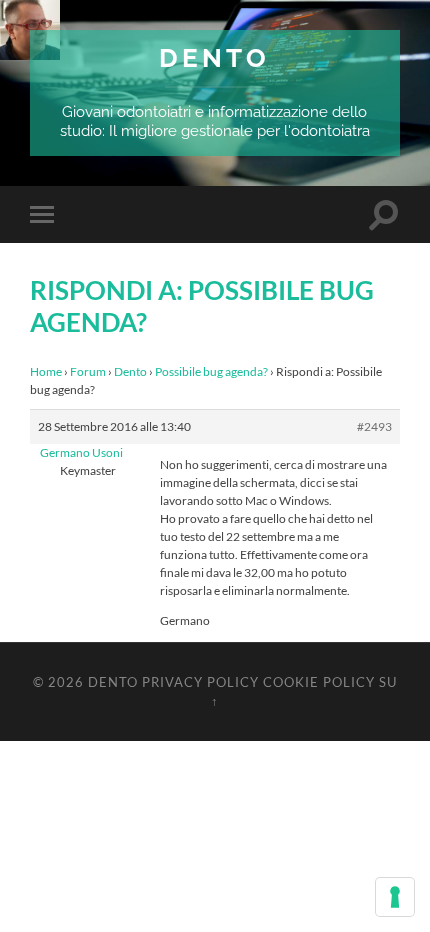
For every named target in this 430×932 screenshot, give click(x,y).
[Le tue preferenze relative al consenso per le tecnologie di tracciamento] (395, 897)
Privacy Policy (200, 682)
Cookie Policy (319, 682)
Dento (214, 57)
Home (46, 371)
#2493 (374, 426)
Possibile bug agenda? (211, 371)
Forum (88, 371)
